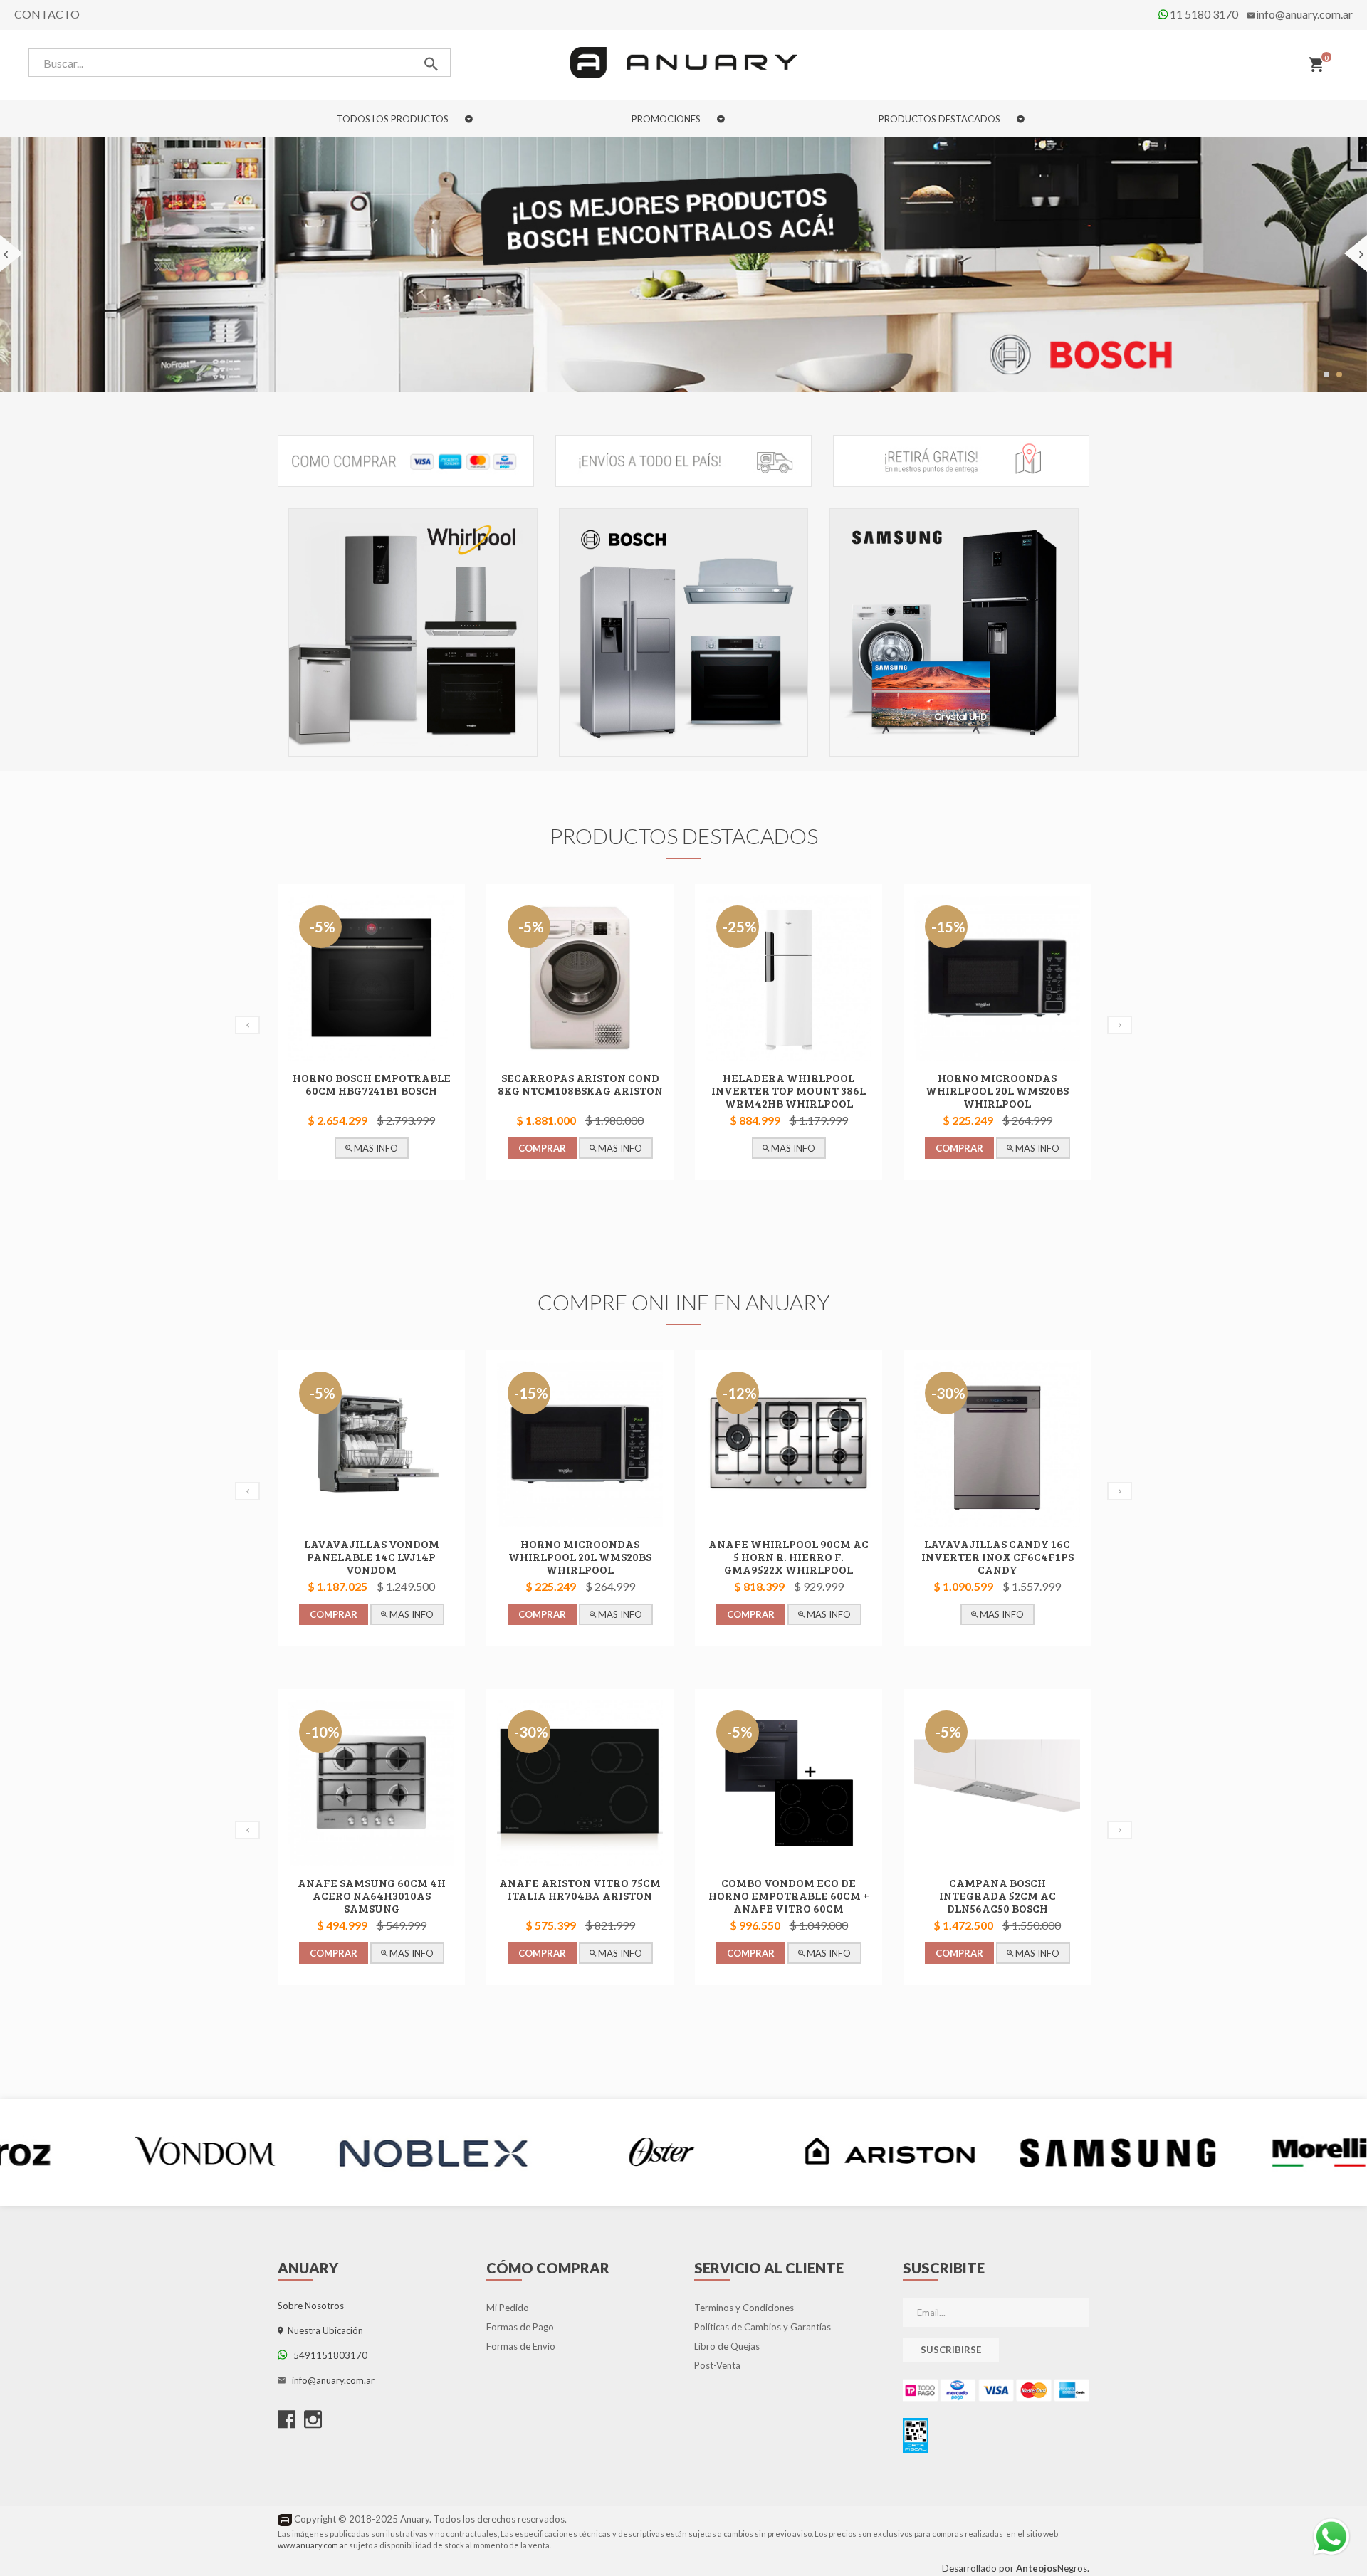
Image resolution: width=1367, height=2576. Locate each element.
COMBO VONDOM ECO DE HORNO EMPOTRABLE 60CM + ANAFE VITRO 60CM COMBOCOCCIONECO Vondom (580, 1902)
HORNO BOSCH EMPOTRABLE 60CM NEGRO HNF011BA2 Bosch (997, 1896)
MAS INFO (410, 1149)
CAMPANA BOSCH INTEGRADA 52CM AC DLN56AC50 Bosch (789, 1896)
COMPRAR (334, 1149)
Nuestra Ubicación (323, 2331)
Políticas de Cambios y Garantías (763, 2328)
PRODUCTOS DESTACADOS (941, 119)
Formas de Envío (521, 2347)
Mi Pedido (508, 2308)
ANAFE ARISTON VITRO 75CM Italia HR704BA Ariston (371, 1889)
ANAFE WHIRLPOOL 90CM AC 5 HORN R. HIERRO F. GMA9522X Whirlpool (580, 1557)
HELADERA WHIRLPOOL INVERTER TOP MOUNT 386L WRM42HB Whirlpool (580, 1091)
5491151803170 (327, 2356)
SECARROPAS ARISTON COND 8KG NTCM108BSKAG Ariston (372, 1084)
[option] (413, 636)
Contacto (47, 14)
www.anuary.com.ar (313, 2545)
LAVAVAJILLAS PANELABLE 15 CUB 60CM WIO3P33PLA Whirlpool (997, 1557)
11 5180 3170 (1203, 14)
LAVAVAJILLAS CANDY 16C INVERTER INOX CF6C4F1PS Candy (789, 1557)
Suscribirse (951, 2350)
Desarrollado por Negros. (1016, 2568)
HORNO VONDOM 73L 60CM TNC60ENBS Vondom (997, 1084)
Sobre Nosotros (311, 2306)
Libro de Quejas (727, 2347)
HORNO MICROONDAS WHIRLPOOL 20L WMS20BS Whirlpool (789, 1091)
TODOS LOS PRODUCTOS (394, 119)
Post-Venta (717, 2366)
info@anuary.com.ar (1304, 14)
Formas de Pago (520, 2328)
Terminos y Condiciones (744, 2308)
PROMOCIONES (667, 119)
